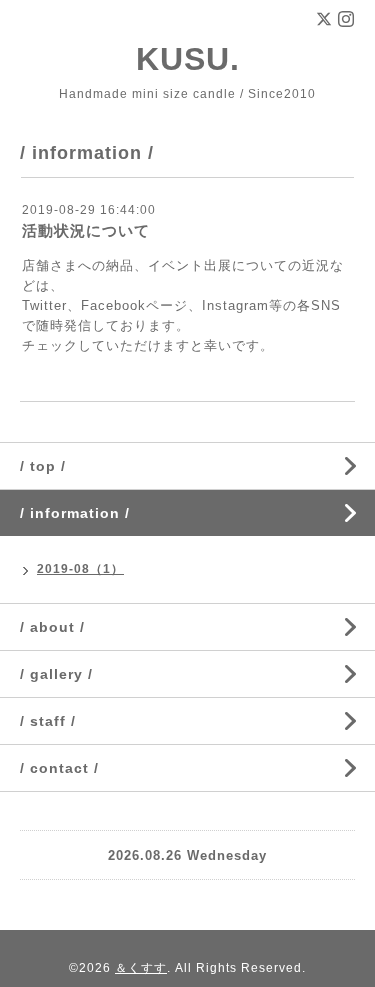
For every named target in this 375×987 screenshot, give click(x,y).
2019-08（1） (80, 569)
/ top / (43, 466)
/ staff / (48, 721)
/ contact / (59, 768)
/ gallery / (56, 674)
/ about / (52, 627)
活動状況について (86, 230)
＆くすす (141, 968)
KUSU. (204, 59)
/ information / (75, 513)
